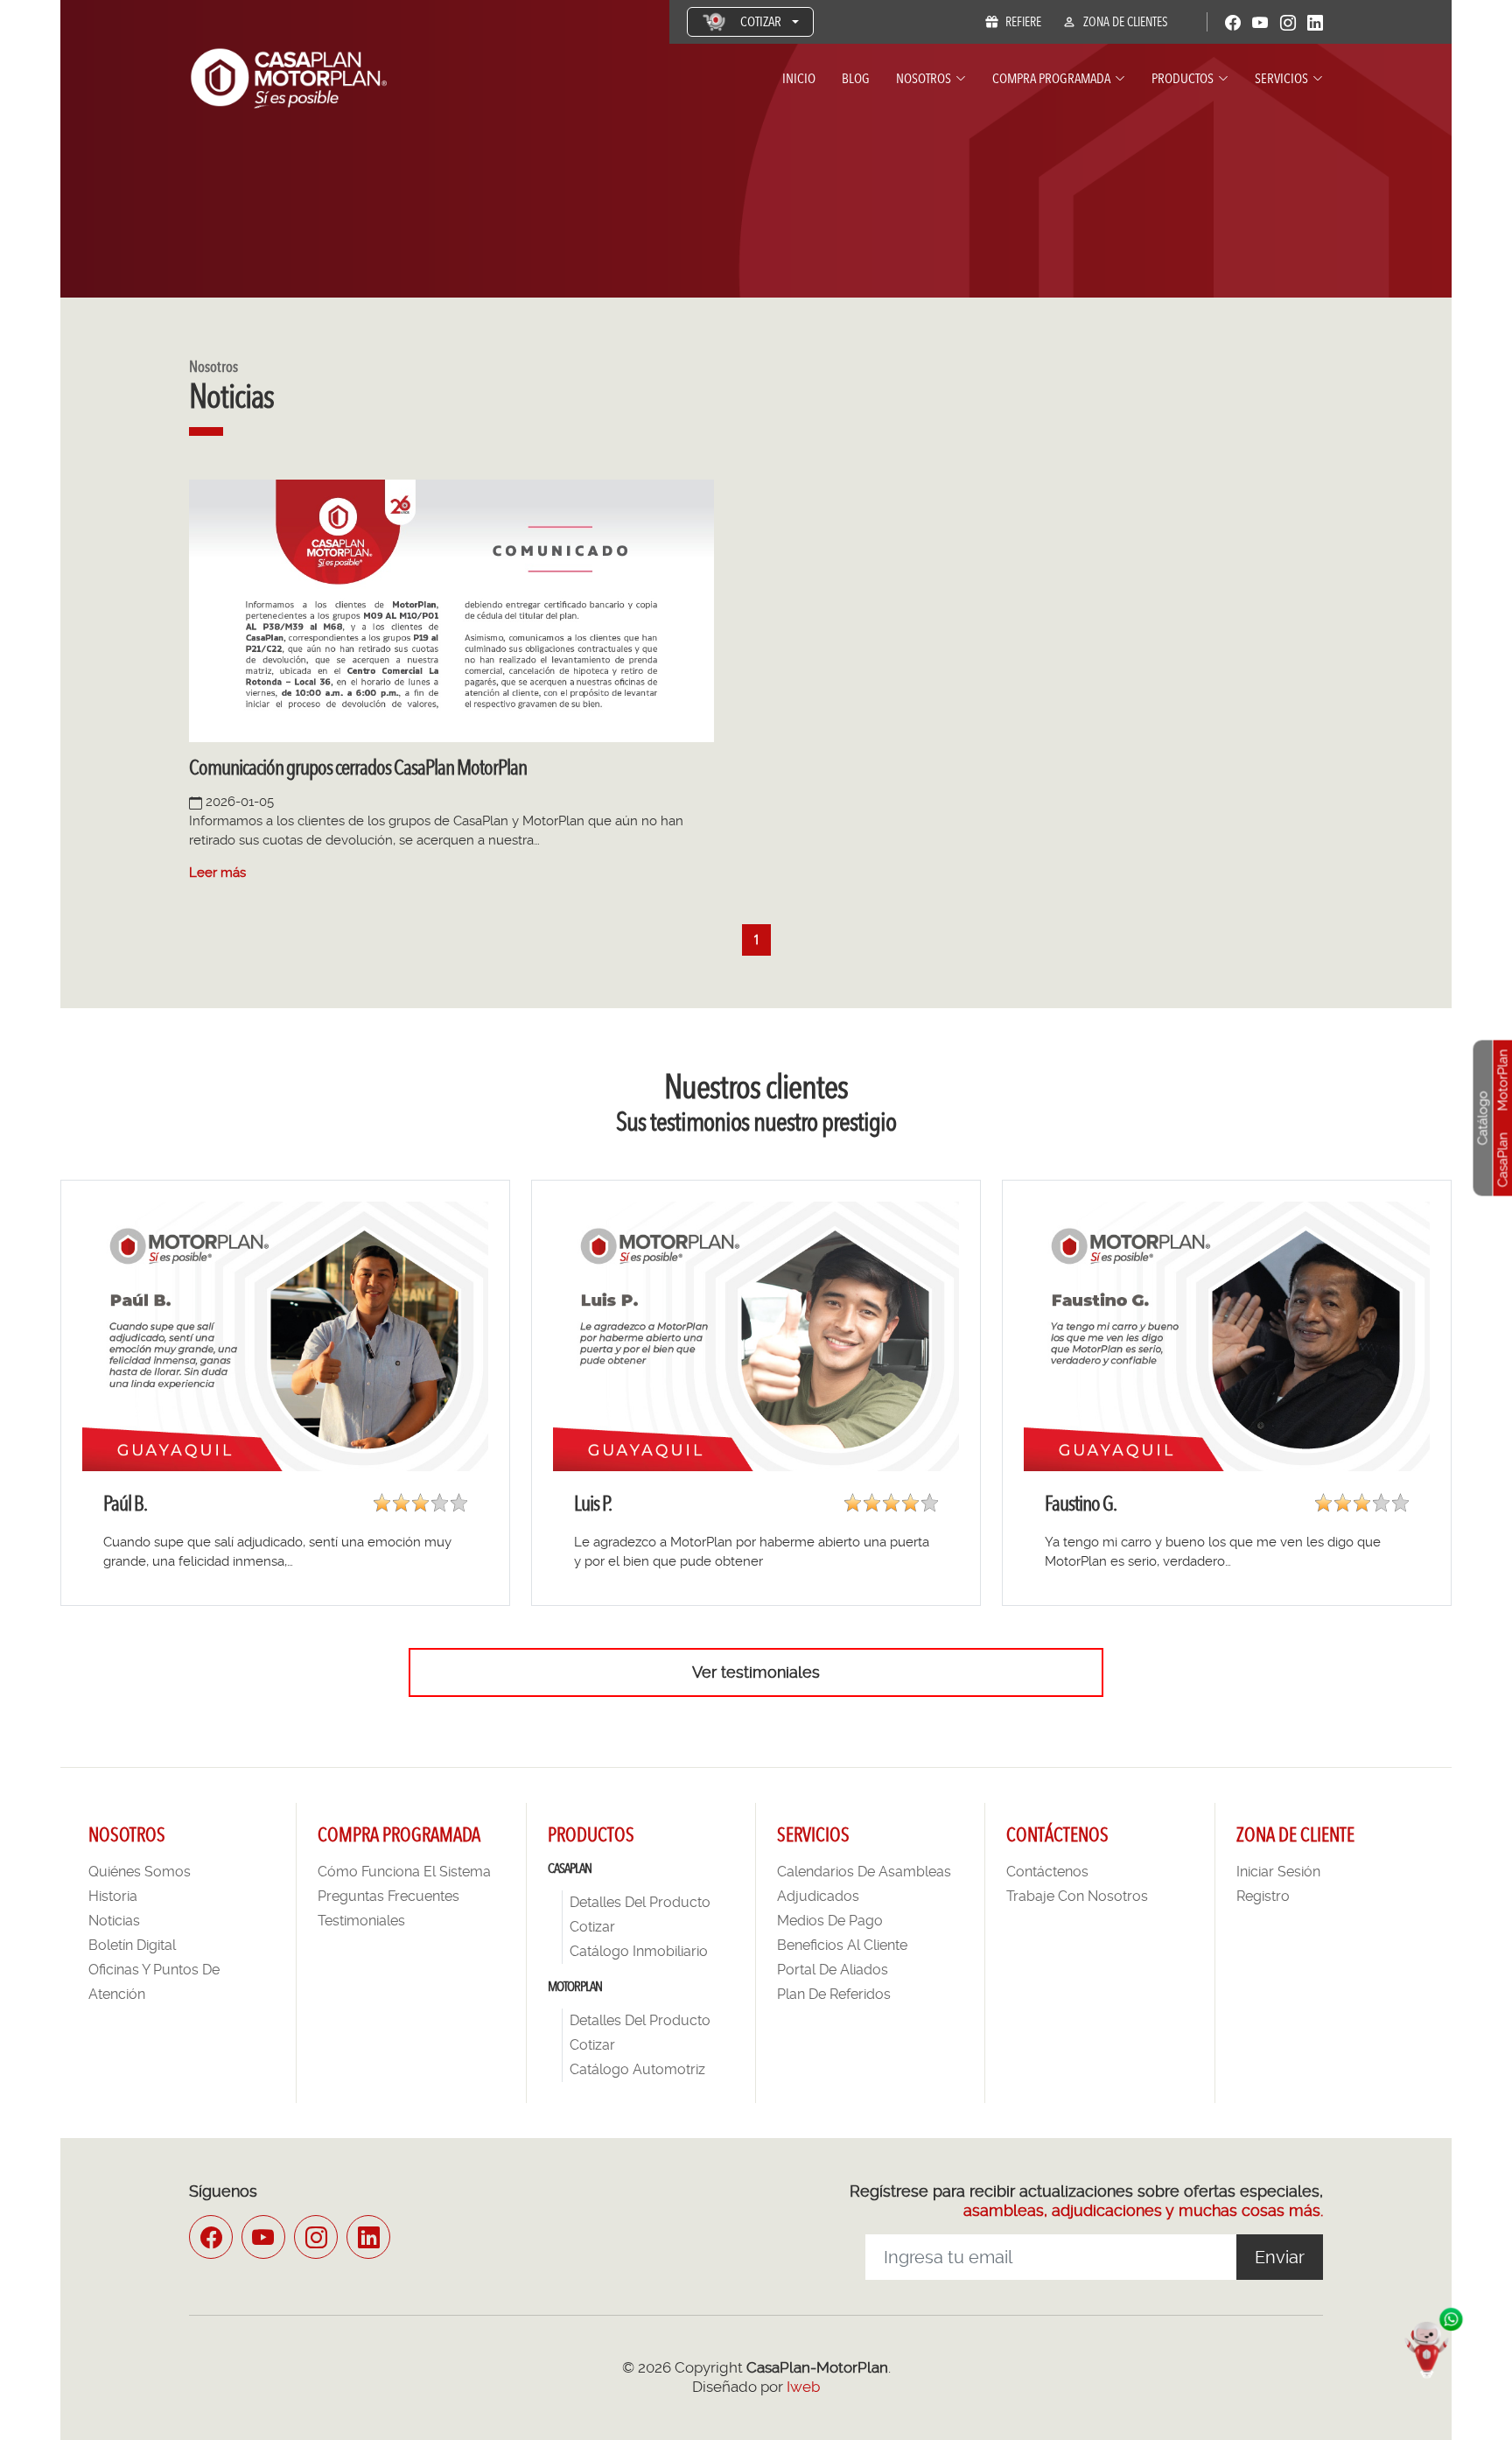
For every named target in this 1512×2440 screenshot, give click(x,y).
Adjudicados (818, 1896)
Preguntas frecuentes (388, 1896)
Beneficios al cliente (842, 1945)
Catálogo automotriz (637, 2069)
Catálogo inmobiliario (639, 1951)
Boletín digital (132, 1945)
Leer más (217, 873)
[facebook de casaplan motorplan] (211, 2237)
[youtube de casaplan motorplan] (263, 2237)
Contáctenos (1047, 1872)
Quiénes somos (140, 1872)
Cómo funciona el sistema (404, 1872)
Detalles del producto (640, 1902)
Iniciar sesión (1278, 1872)
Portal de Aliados (833, 1970)
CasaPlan (1503, 1159)
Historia (113, 1896)
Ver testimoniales (756, 1672)
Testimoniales (361, 1921)
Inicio (799, 78)
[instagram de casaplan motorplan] (316, 2237)
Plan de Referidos (834, 1994)
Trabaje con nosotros (1077, 1896)
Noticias (114, 1921)
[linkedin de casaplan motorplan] (368, 2237)
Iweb (803, 2387)
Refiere (1023, 22)
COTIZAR (761, 21)
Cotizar (592, 1927)
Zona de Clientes (1126, 22)
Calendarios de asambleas (864, 1872)
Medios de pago (830, 1921)
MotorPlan (1503, 1080)
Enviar (1280, 2257)
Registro (1263, 1896)
